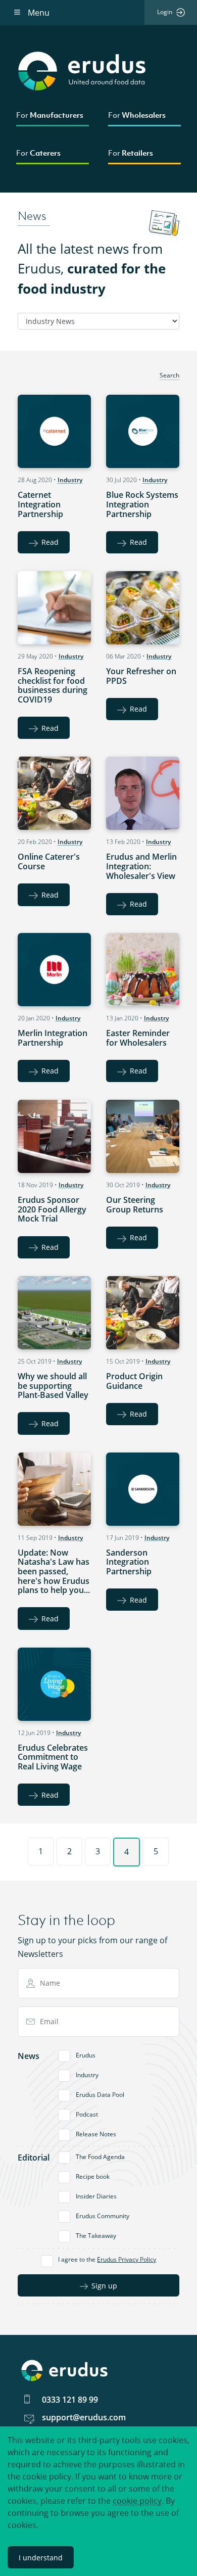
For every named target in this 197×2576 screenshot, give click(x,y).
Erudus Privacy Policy (127, 2259)
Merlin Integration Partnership (53, 1038)
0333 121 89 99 (70, 2400)
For (50, 115)
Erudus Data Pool (100, 2095)
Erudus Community (103, 2216)
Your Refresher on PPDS (141, 676)
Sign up (104, 2286)
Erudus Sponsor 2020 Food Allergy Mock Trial (52, 1209)
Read (50, 542)
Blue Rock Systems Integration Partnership (142, 504)
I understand (41, 2558)
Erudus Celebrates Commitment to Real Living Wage (53, 1757)
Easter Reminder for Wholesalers (138, 1038)
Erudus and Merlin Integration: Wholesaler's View (141, 866)
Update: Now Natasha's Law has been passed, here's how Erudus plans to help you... (54, 1572)
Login (165, 12)
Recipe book (93, 2176)
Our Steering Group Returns (135, 1205)
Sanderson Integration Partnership (129, 1562)
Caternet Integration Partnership (40, 504)
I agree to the (107, 2259)
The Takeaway (96, 2236)
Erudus (86, 2055)
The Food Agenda (100, 2157)
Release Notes (96, 2134)
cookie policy (137, 2501)
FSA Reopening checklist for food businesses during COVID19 (53, 685)
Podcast (87, 2114)
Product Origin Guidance (134, 1381)
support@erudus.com (84, 2417)
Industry (70, 480)
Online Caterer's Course (49, 861)
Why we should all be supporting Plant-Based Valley (53, 1386)
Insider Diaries (96, 2196)
